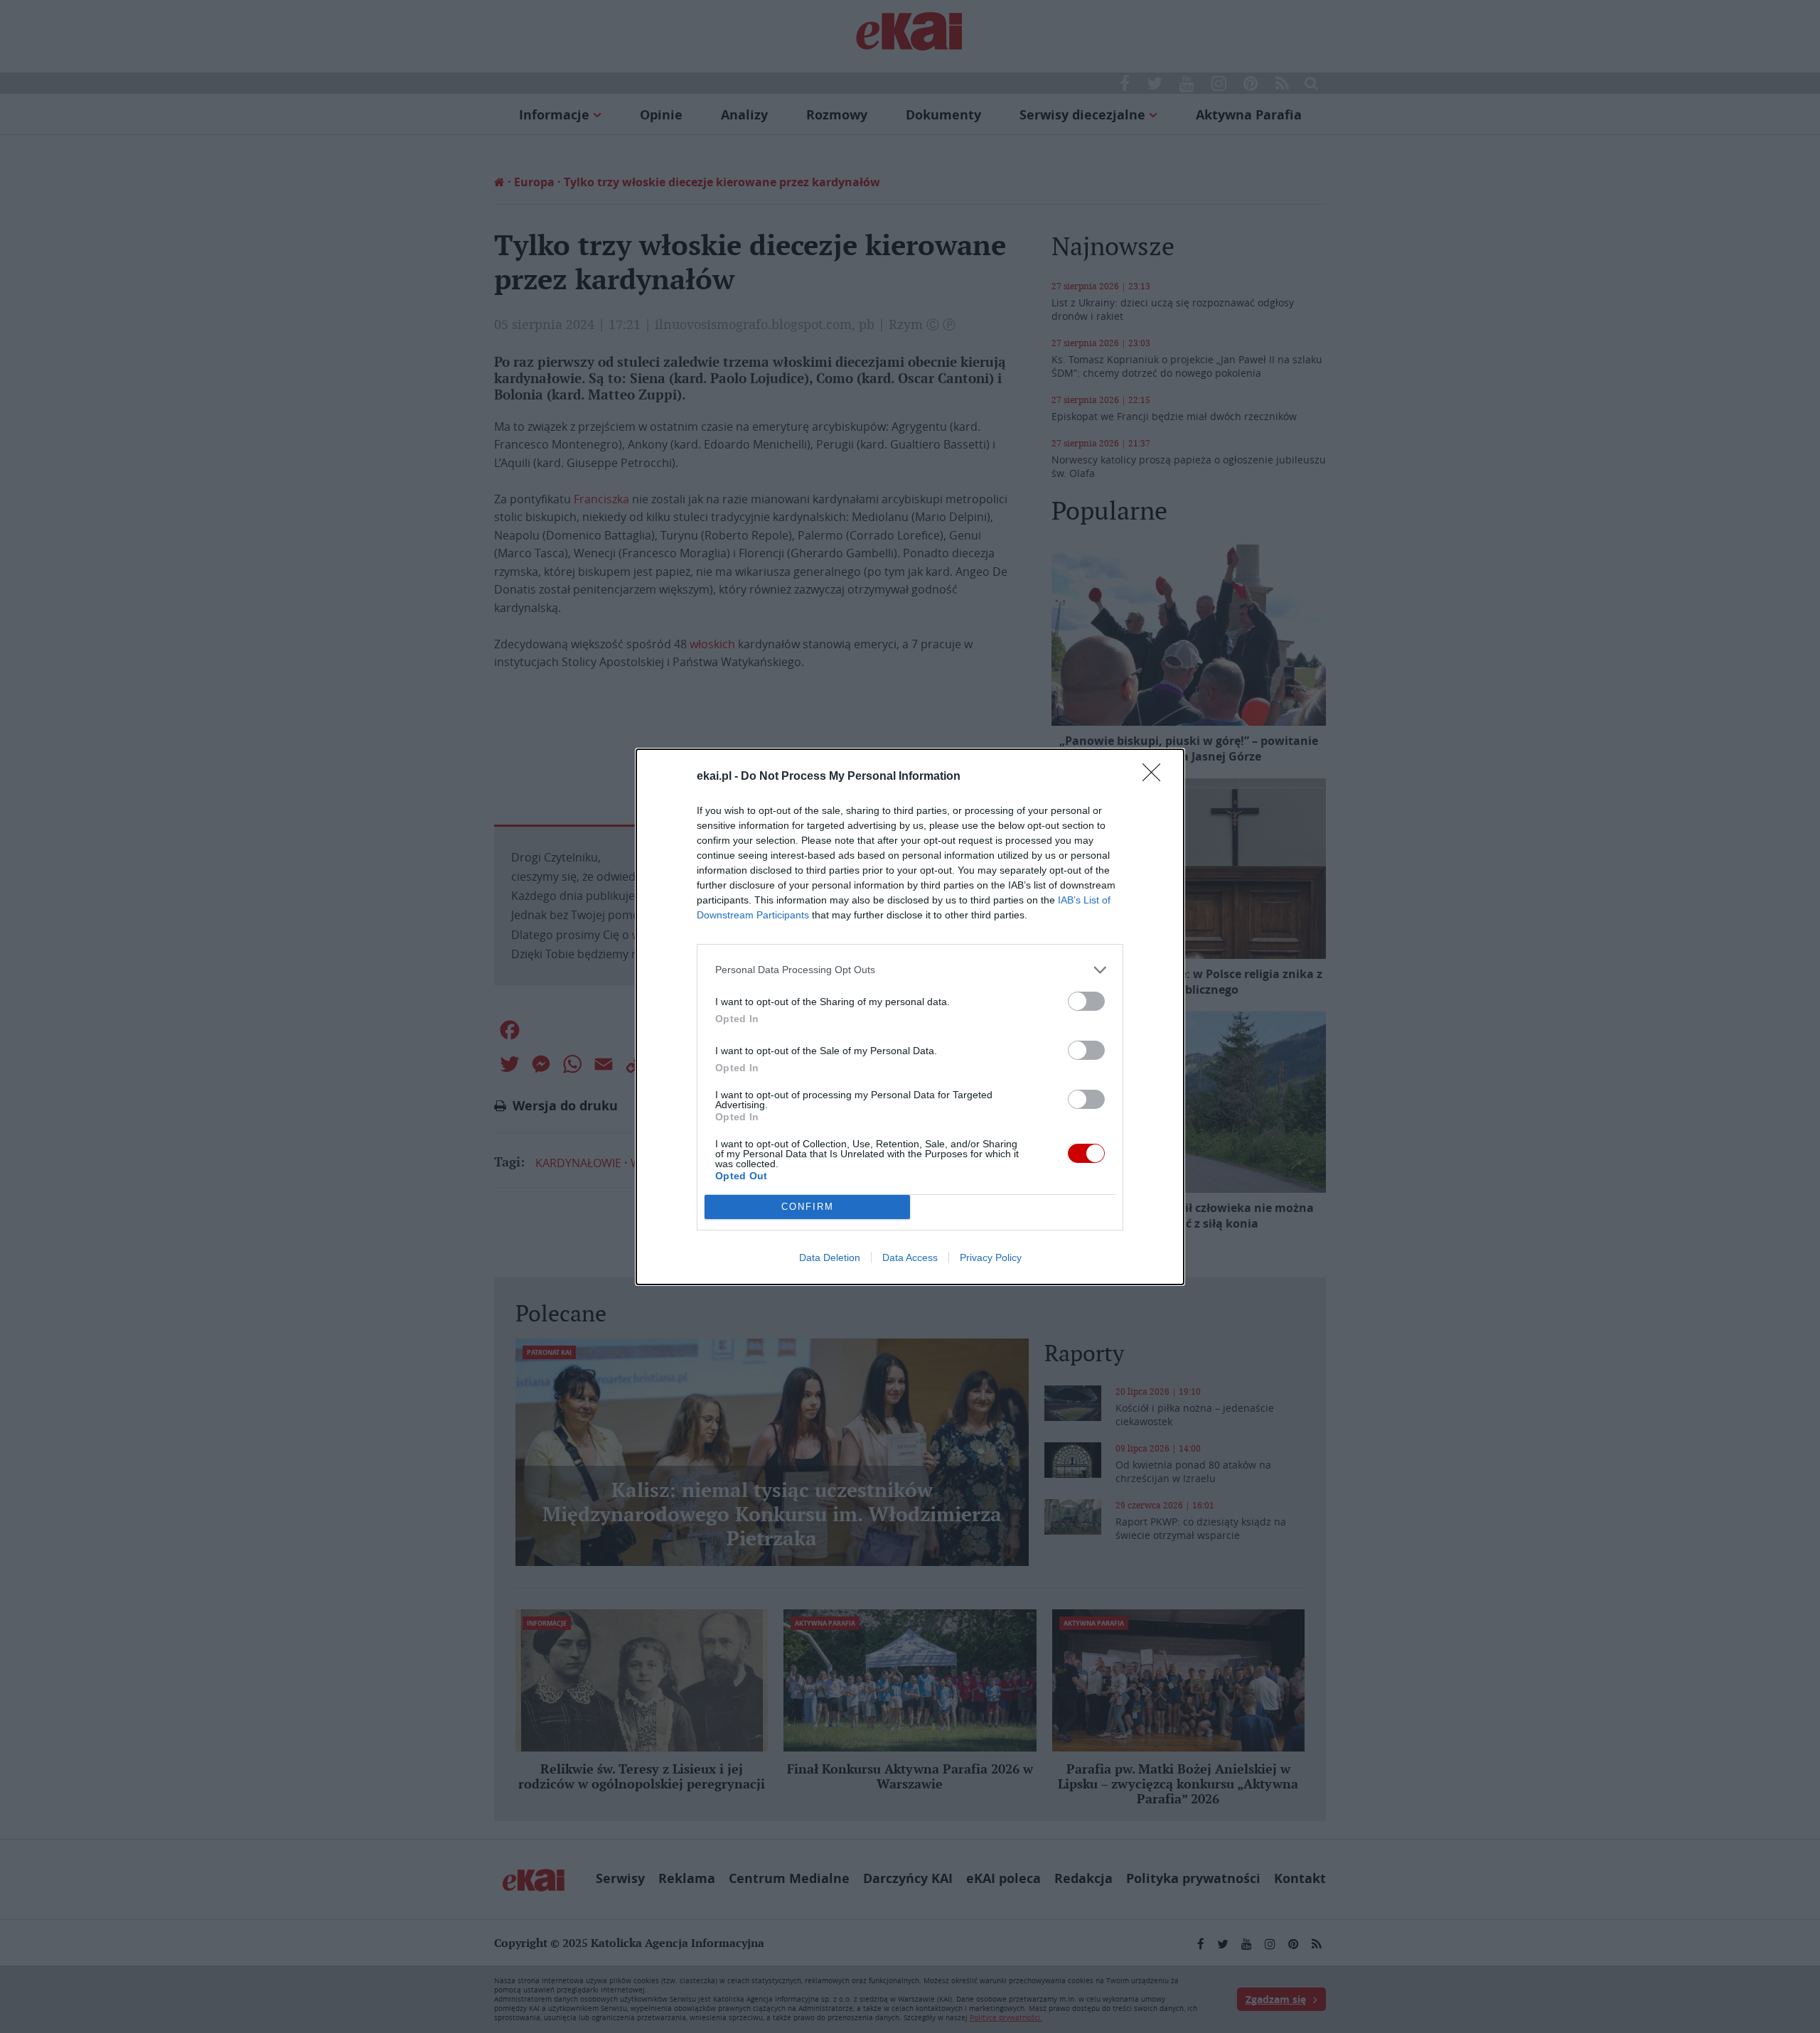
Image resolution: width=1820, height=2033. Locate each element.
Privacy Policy (991, 1257)
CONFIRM (808, 1207)
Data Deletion (830, 1257)
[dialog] (910, 1017)
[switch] (1086, 1001)
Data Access (910, 1257)
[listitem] (910, 970)
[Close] (1156, 777)
